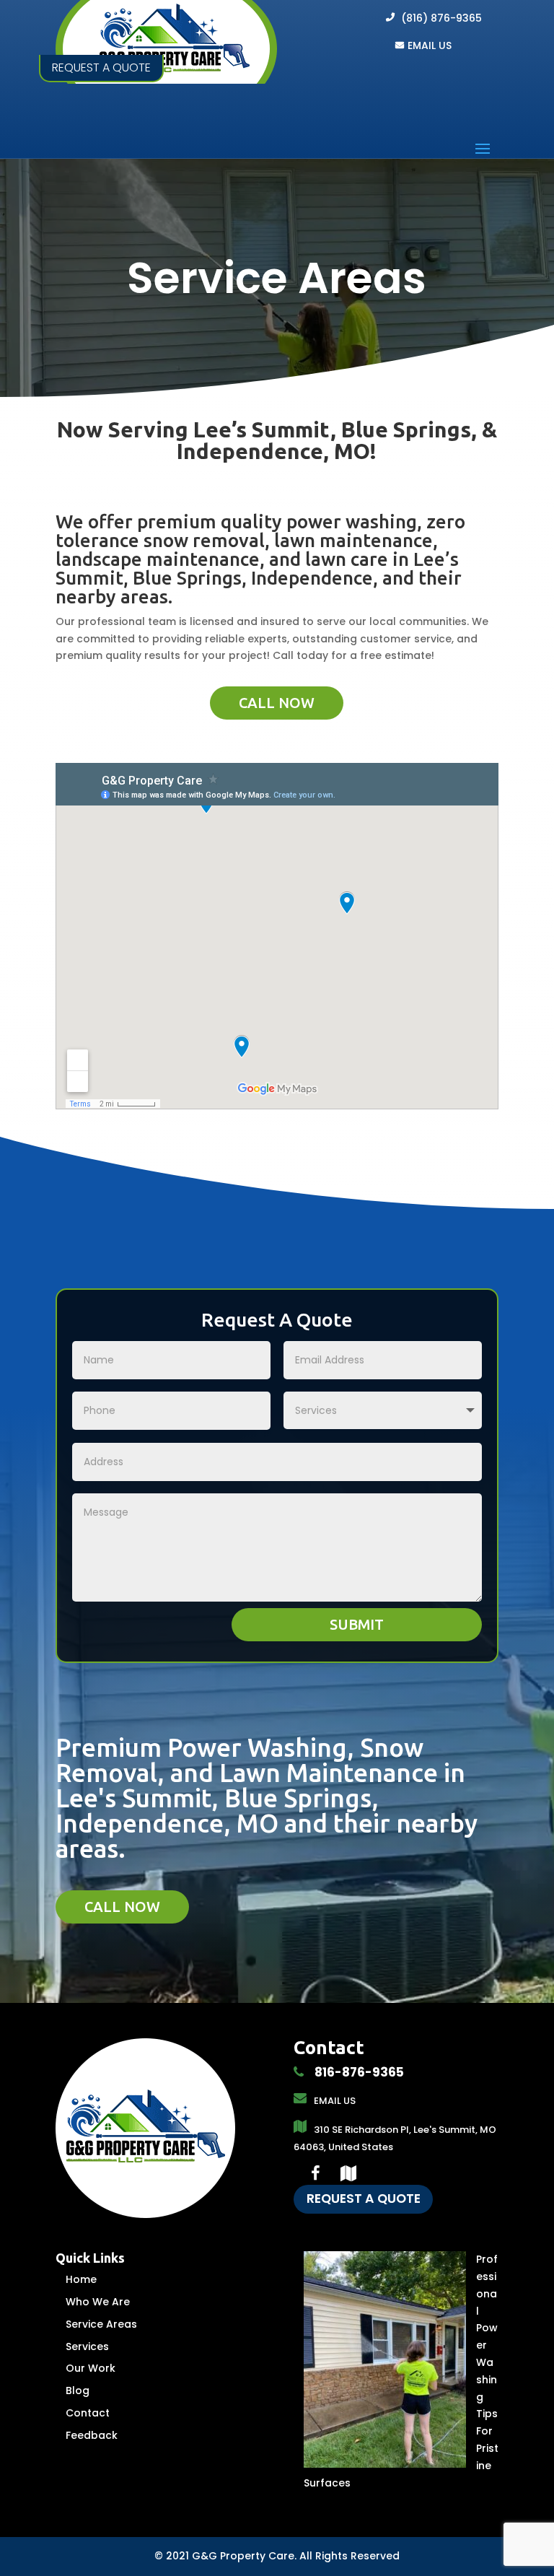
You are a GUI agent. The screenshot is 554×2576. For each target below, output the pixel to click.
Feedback (92, 2435)
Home (81, 2279)
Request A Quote (364, 2199)
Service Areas (101, 2324)
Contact (88, 2413)
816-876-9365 (358, 2072)
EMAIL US (430, 45)
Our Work (91, 2368)
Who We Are (98, 2302)
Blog (78, 2391)
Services (87, 2346)
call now (277, 703)
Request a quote (101, 67)
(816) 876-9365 (441, 18)
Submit (357, 1624)
